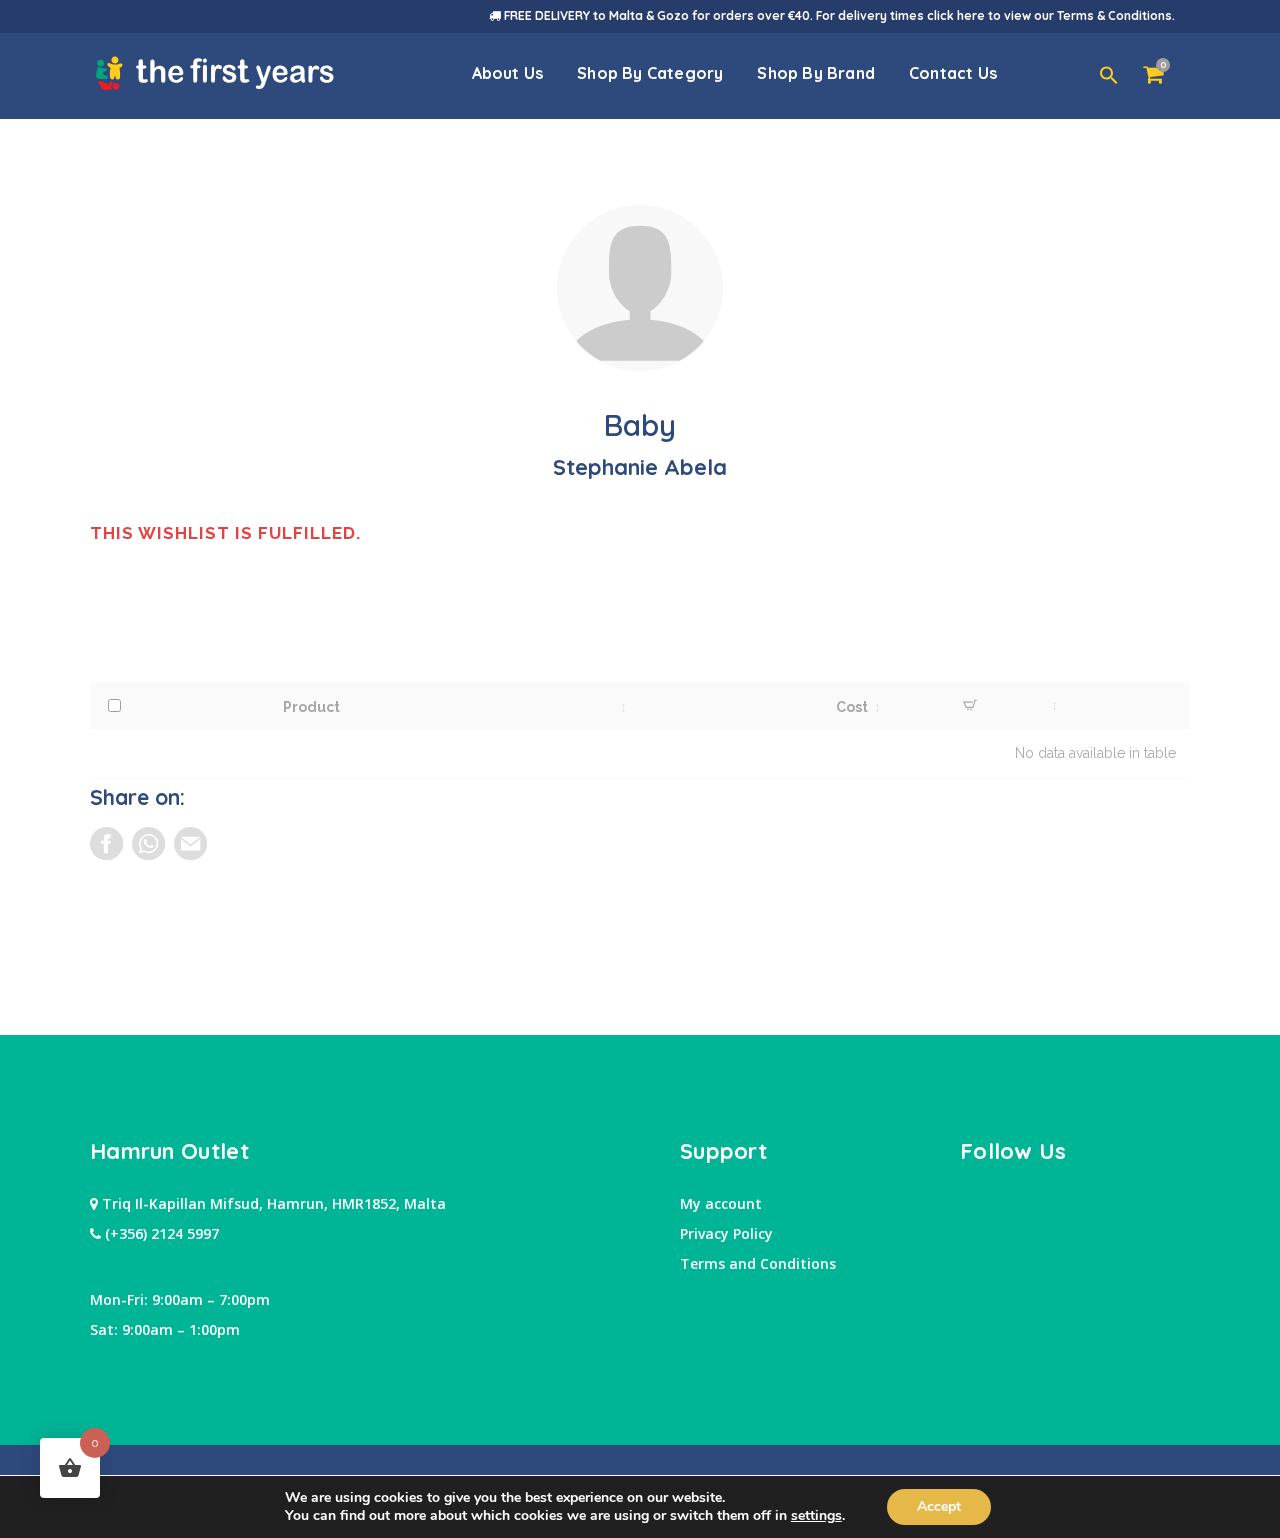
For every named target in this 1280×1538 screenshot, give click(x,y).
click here (956, 15)
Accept (939, 1506)
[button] (1109, 76)
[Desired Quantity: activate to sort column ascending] (971, 705)
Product (311, 707)
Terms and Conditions (758, 1263)
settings (816, 1516)
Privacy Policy (726, 1233)
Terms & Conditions (1114, 15)
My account (721, 1203)
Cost (852, 707)
